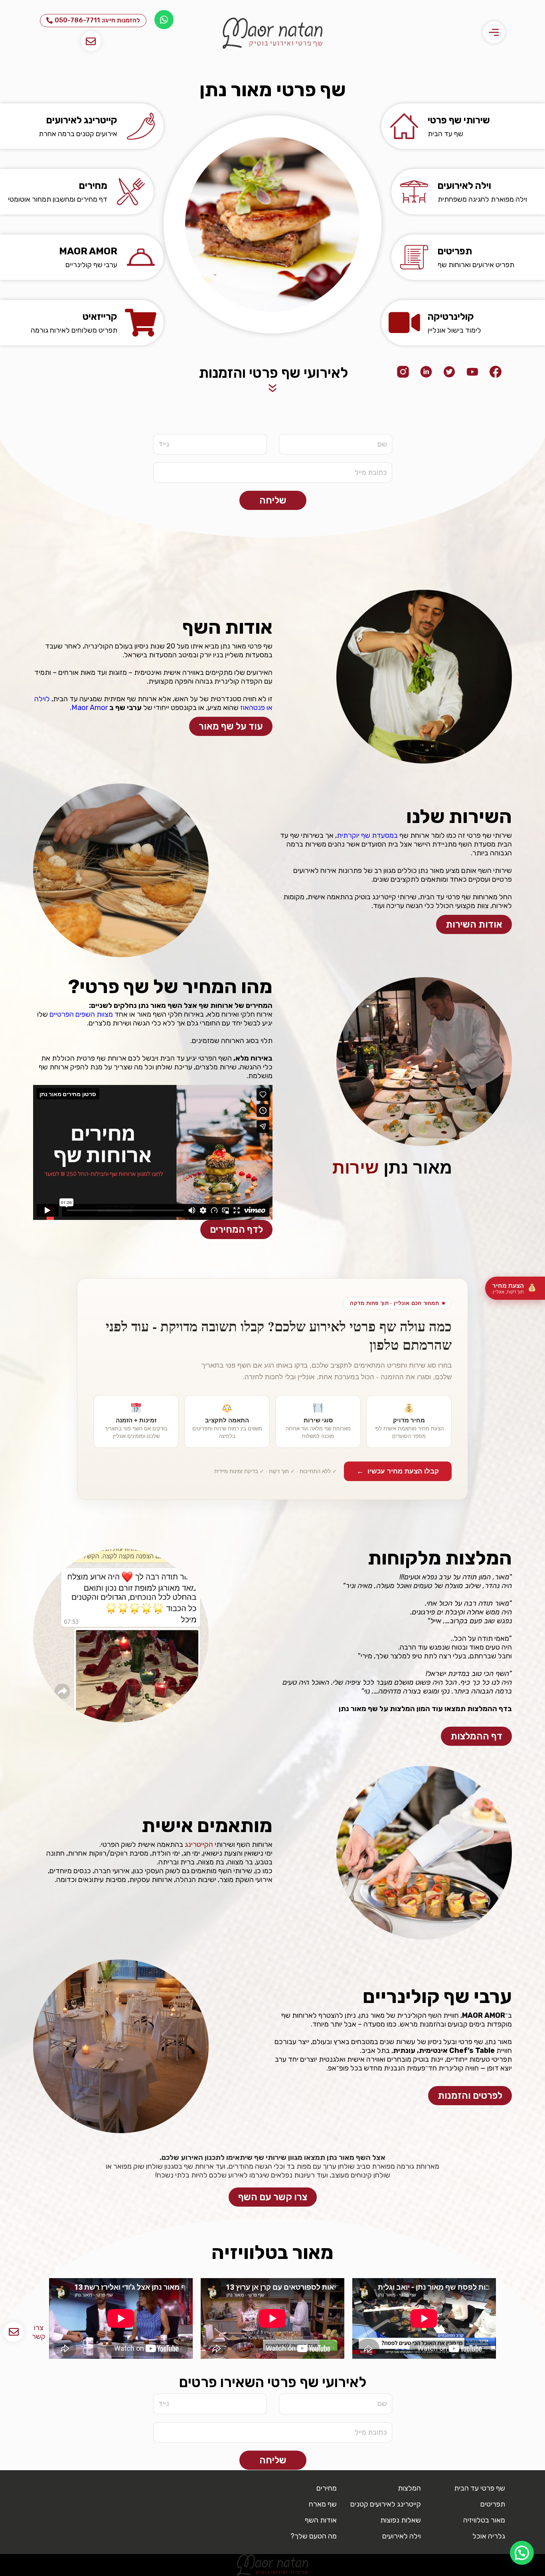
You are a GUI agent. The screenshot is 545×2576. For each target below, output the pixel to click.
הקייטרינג (199, 1844)
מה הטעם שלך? (314, 2536)
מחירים (93, 186)
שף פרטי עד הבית (480, 2488)
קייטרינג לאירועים (82, 120)
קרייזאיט (100, 317)
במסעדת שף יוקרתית (367, 835)
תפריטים (455, 251)
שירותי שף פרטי (459, 120)
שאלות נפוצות (401, 2520)
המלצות (409, 2488)
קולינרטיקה (451, 317)
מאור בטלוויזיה (484, 2520)
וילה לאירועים (464, 186)
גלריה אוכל (489, 2536)
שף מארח (323, 2504)
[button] (522, 2553)
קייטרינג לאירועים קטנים (386, 2504)
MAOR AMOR (88, 251)
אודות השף (321, 2520)
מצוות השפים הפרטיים (81, 1014)
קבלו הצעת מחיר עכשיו (398, 1471)
